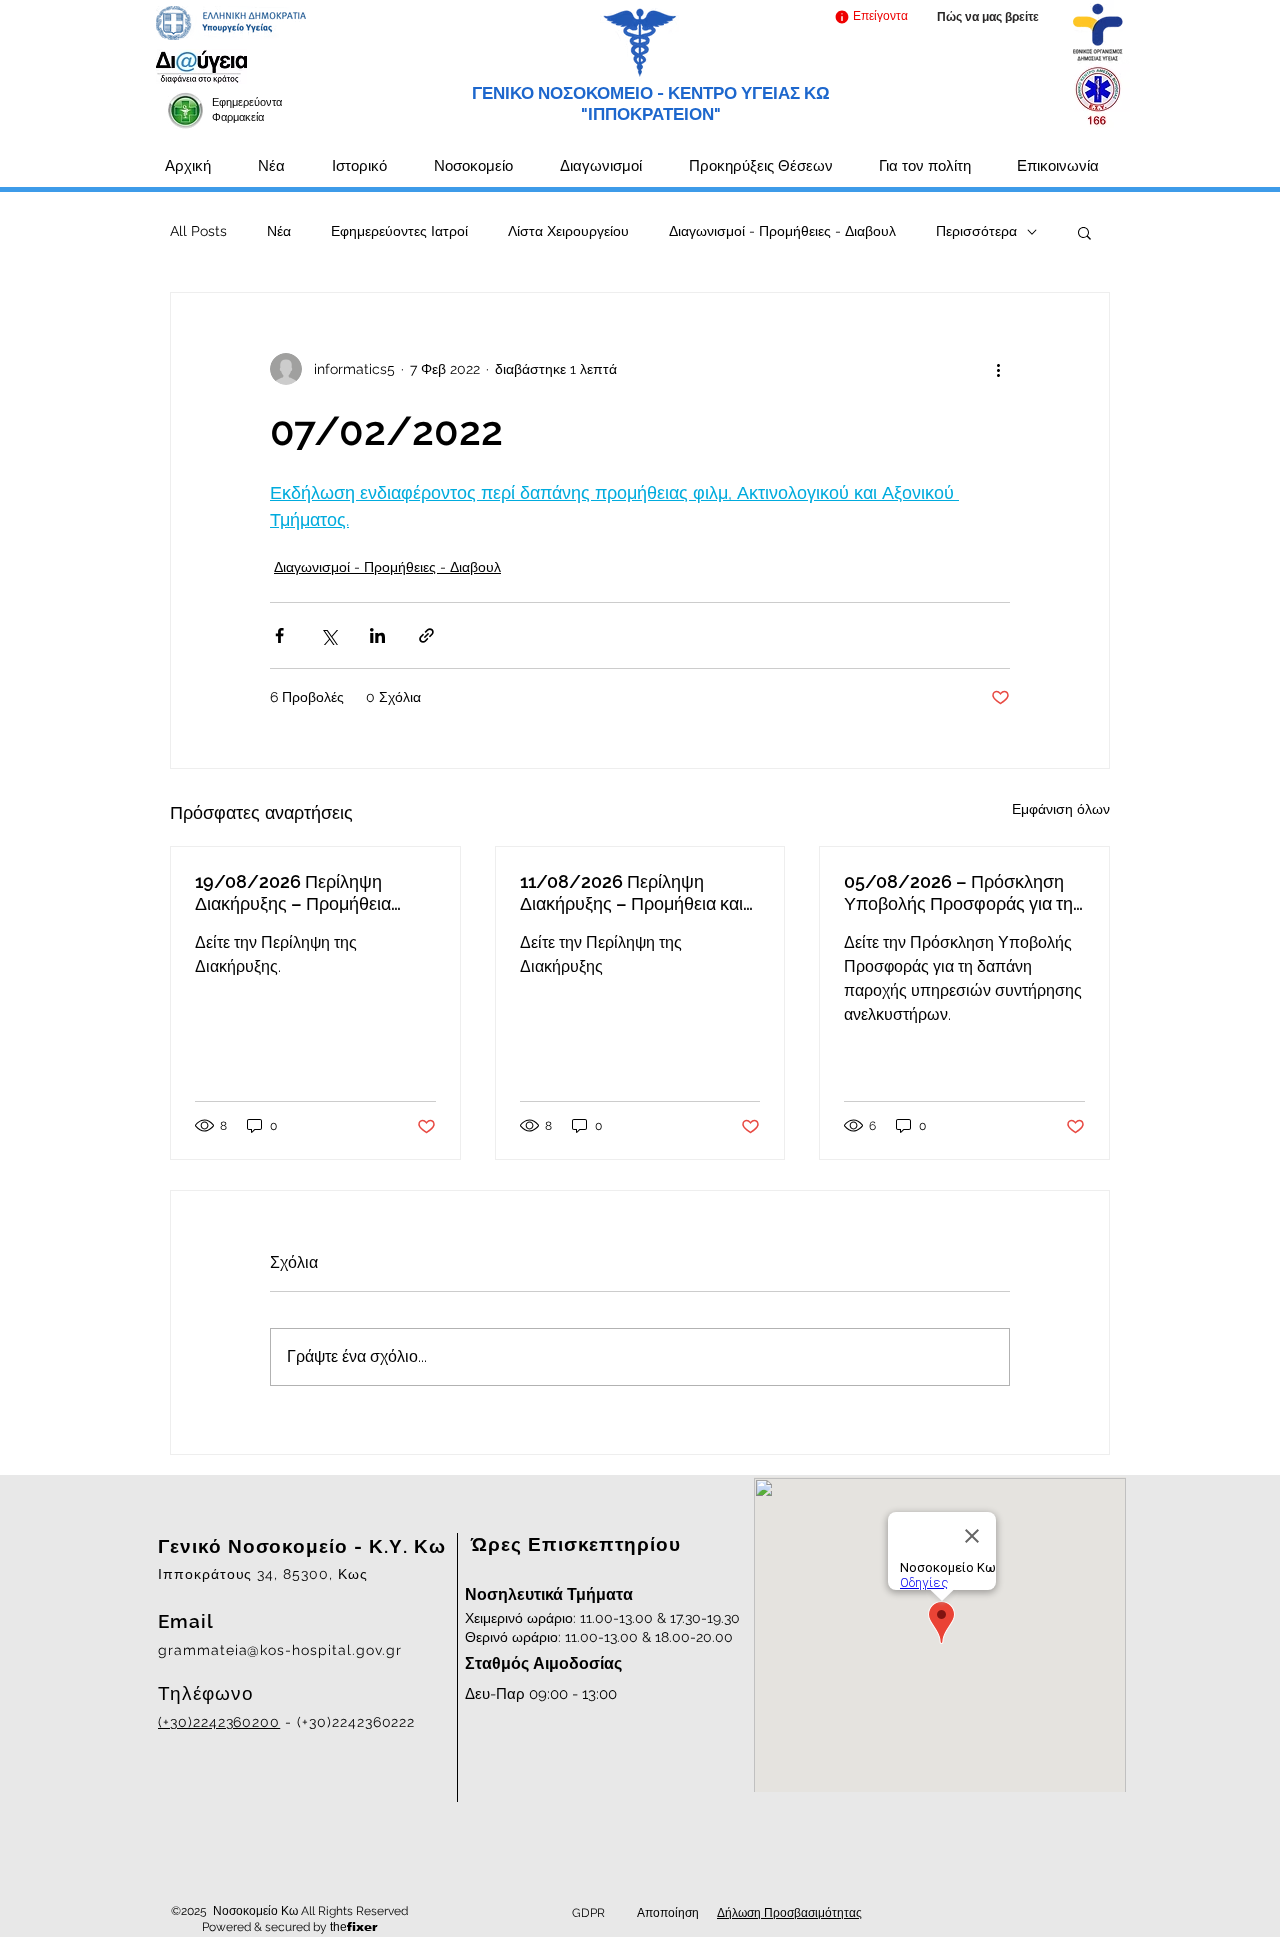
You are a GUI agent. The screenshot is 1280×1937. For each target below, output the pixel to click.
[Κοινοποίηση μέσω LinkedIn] (377, 635)
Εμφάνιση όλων (1061, 809)
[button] (870, 16)
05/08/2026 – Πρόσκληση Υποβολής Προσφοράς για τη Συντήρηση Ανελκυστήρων (958, 893)
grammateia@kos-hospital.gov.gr (280, 1650)
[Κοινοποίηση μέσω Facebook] (279, 635)
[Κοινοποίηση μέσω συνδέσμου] (426, 635)
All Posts (198, 231)
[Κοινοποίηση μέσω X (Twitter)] (328, 635)
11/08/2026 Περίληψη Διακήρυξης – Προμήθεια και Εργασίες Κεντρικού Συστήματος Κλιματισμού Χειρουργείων (631, 893)
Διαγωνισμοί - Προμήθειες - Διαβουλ (782, 231)
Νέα (279, 231)
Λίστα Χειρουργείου (568, 231)
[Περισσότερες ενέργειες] (998, 369)
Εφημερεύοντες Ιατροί (399, 231)
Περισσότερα (976, 231)
